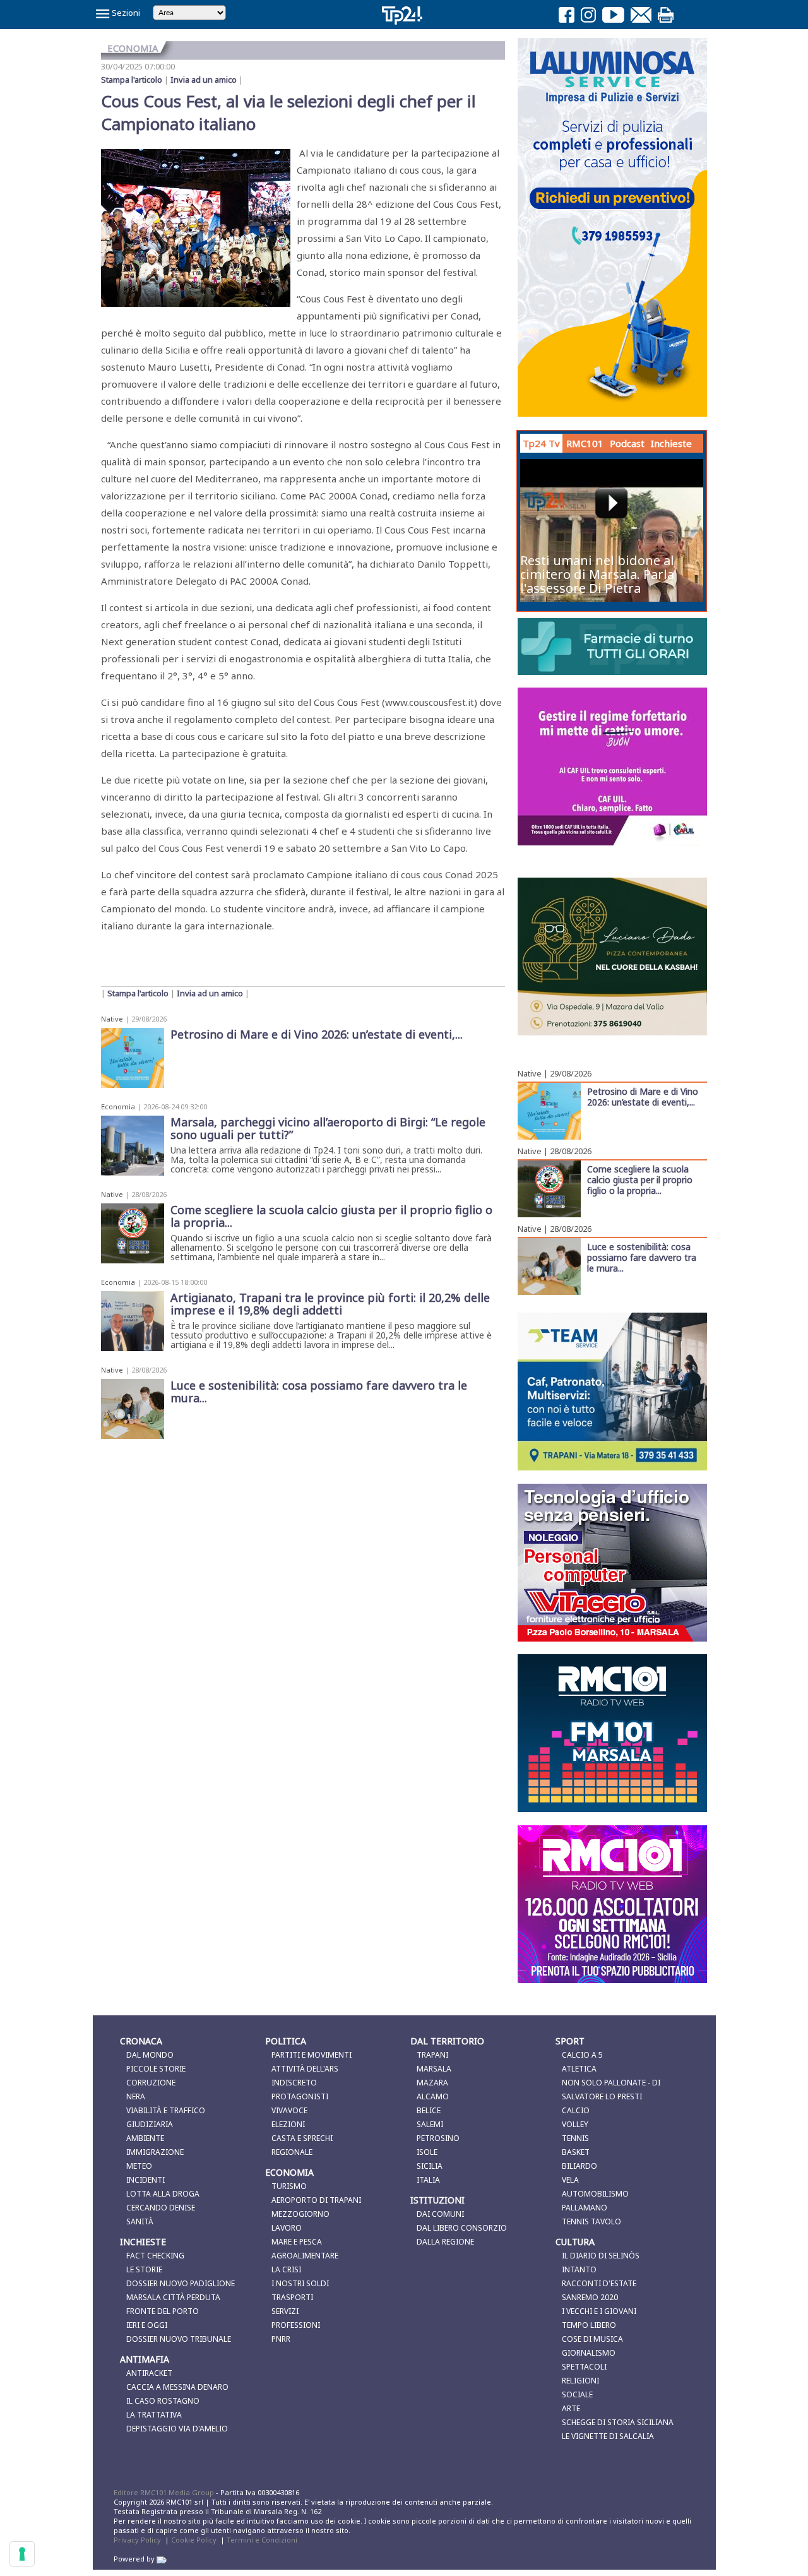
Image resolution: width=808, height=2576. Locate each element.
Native (112, 1019)
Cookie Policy (194, 2540)
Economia (118, 1106)
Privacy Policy (137, 2540)
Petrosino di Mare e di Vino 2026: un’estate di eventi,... (643, 1096)
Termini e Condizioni (262, 2540)
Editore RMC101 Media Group (165, 2492)
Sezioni (125, 13)
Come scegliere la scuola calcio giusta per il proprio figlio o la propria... (640, 1179)
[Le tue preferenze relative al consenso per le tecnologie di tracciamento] (22, 2554)
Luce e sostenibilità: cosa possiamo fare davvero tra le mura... (642, 1257)
